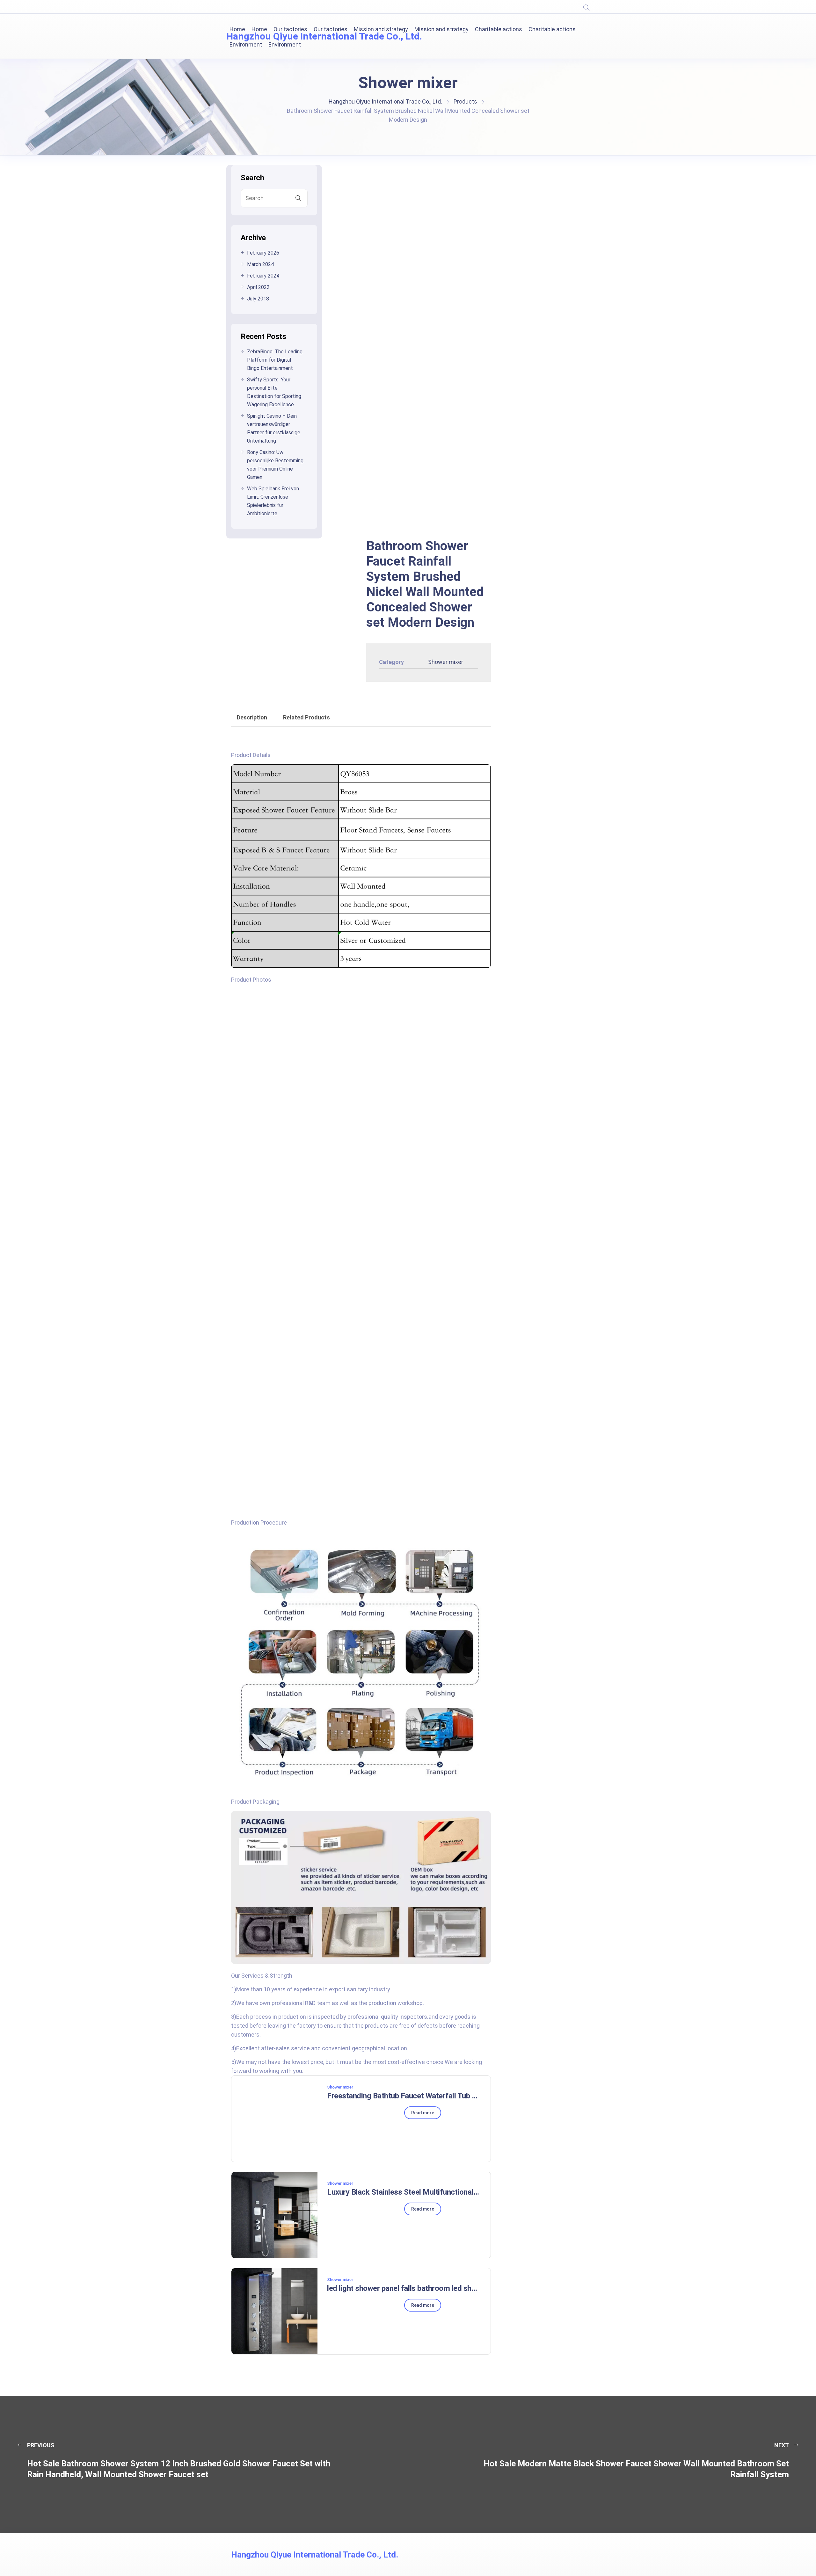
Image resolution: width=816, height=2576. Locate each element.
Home (237, 29)
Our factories (290, 29)
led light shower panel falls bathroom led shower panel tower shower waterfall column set (404, 2288)
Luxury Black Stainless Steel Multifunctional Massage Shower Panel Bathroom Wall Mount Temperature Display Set (404, 2192)
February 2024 (263, 276)
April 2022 (258, 287)
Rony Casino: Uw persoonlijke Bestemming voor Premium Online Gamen (275, 465)
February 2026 (263, 253)
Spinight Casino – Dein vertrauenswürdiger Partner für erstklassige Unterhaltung (274, 428)
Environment (246, 44)
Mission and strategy (381, 29)
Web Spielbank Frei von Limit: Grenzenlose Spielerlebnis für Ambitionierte (273, 501)
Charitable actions (499, 29)
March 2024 (260, 264)
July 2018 (258, 299)
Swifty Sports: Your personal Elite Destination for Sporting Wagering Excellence (274, 392)
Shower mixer (446, 662)
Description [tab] (252, 717)
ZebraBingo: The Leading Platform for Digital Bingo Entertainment (275, 360)
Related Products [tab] (306, 717)
